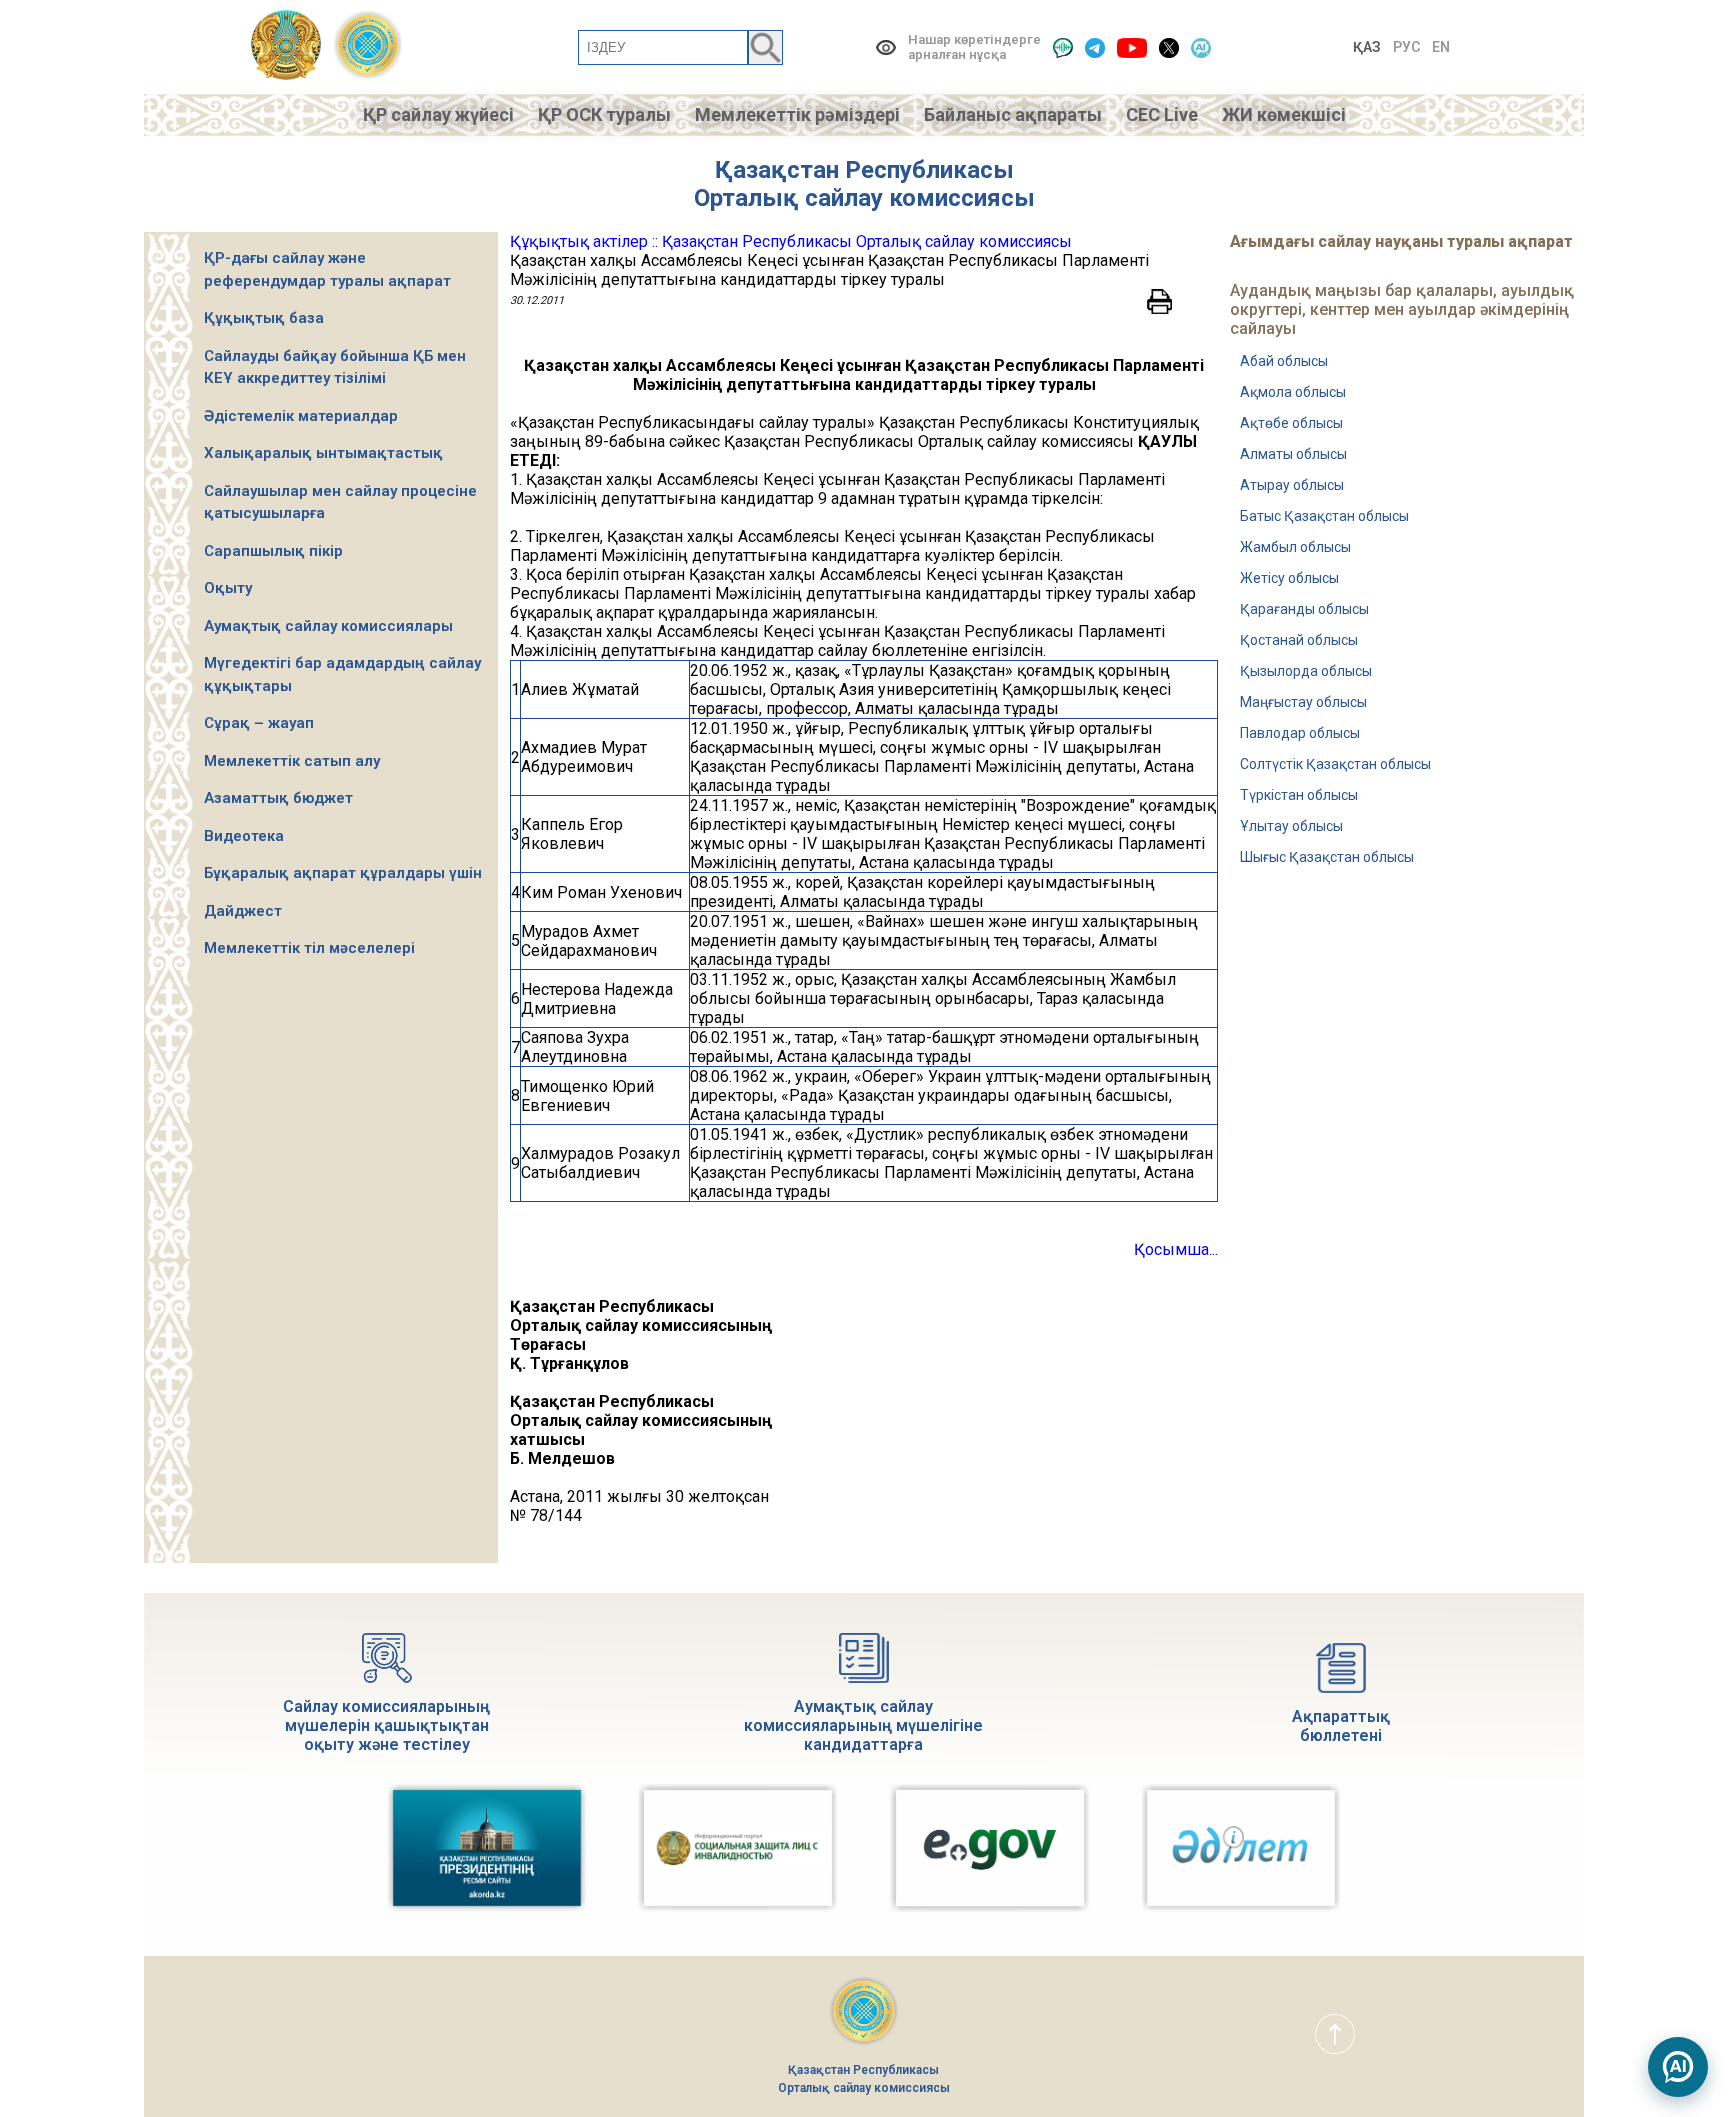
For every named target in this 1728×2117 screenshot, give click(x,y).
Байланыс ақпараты (1013, 114)
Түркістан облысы (1299, 795)
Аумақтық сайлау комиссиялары (328, 626)
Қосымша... (1176, 1249)
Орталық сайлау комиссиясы (864, 198)
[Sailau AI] (1201, 47)
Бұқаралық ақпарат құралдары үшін (343, 873)
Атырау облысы (1292, 485)
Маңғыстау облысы (1303, 702)
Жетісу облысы (1289, 578)
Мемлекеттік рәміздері (797, 114)
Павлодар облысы (1300, 733)
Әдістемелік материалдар (301, 416)
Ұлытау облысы (1291, 826)
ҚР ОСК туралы (604, 114)
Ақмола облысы (1293, 392)
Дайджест (243, 911)
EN (1441, 47)
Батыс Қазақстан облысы (1324, 516)
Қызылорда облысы (1306, 671)
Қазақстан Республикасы (864, 170)
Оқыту (228, 588)
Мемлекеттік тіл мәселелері (309, 948)
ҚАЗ (1367, 47)
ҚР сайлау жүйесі (438, 114)
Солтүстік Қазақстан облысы (1335, 764)
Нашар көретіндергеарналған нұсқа (974, 47)
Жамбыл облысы (1295, 547)
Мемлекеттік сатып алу (292, 761)
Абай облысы (1284, 361)
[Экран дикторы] (1063, 47)
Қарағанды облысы (1304, 609)
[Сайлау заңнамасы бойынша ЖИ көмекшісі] (1678, 2067)
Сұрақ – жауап (259, 723)
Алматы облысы (1293, 454)
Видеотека (244, 836)
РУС (1406, 47)
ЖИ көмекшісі (1284, 114)
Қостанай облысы (1299, 640)
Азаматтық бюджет (278, 798)
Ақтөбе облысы (1291, 423)
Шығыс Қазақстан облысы (1327, 857)
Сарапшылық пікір (273, 551)
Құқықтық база (264, 318)
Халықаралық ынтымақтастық (323, 453)
